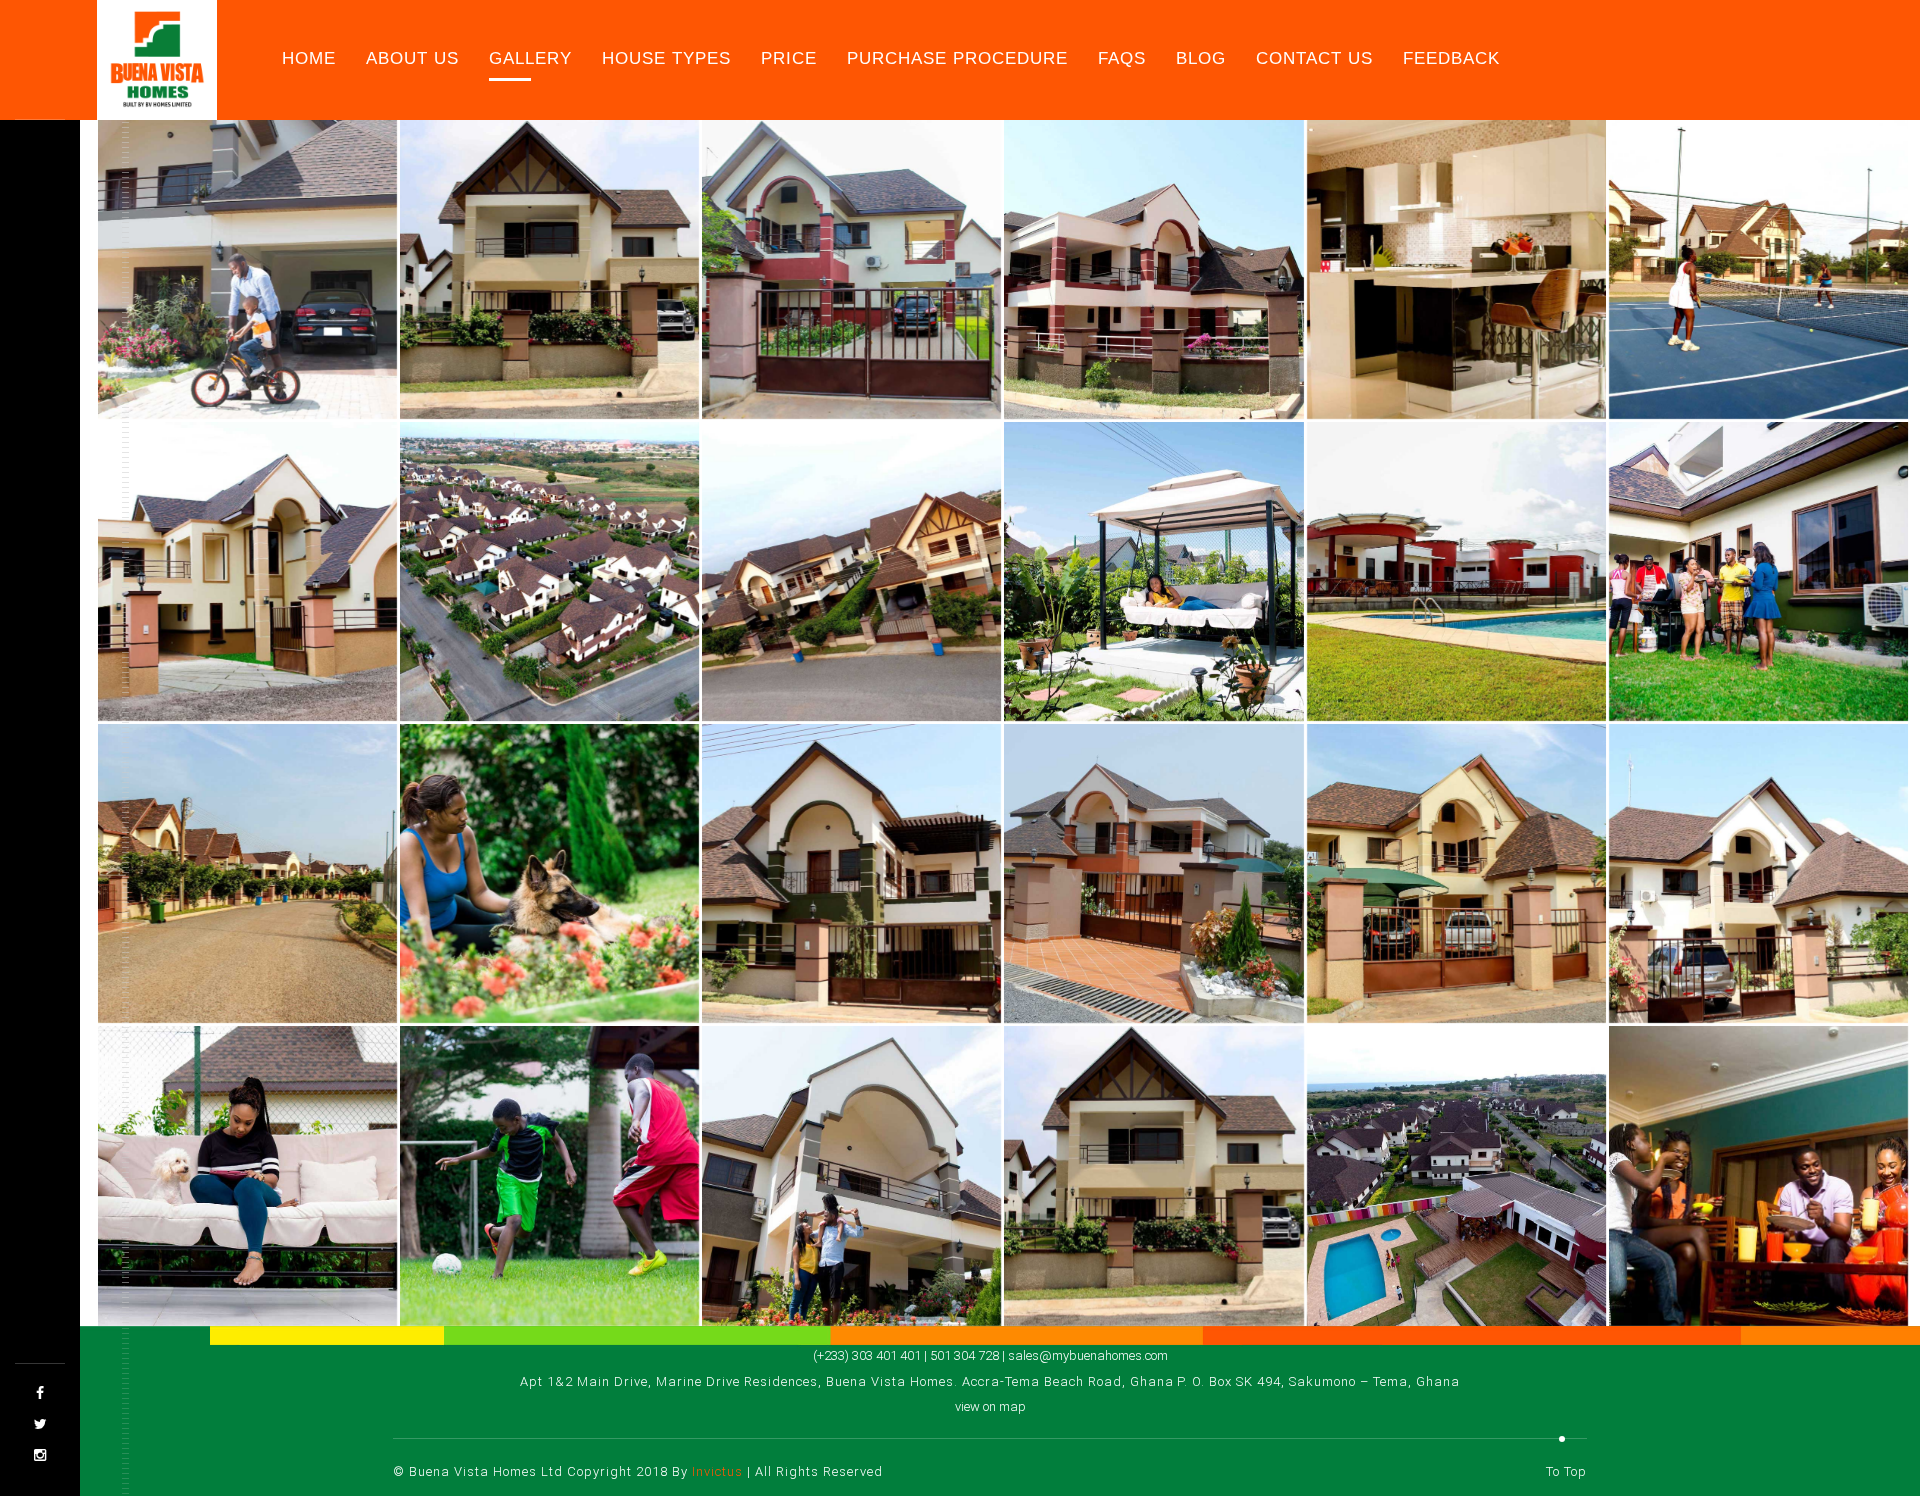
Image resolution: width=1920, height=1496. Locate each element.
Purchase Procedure (957, 58)
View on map (990, 1406)
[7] (1758, 269)
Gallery (530, 58)
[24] (1153, 1175)
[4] (851, 269)
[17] (1153, 873)
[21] (247, 1175)
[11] (1153, 571)
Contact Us (1314, 58)
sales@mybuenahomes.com (1088, 1355)
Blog (1201, 58)
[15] (549, 873)
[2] (247, 269)
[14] (247, 873)
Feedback (1451, 58)
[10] (851, 571)
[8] (247, 571)
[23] (851, 1175)
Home (309, 58)
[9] (549, 571)
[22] (549, 1175)
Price (789, 58)
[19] (1456, 873)
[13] (1758, 571)
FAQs (1122, 58)
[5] (1153, 269)
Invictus (717, 1471)
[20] (1758, 873)
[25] (1456, 1175)
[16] (851, 873)
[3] (549, 269)
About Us (412, 58)
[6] (1456, 269)
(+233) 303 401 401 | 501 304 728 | (910, 1355)
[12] (1456, 571)
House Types (666, 58)
